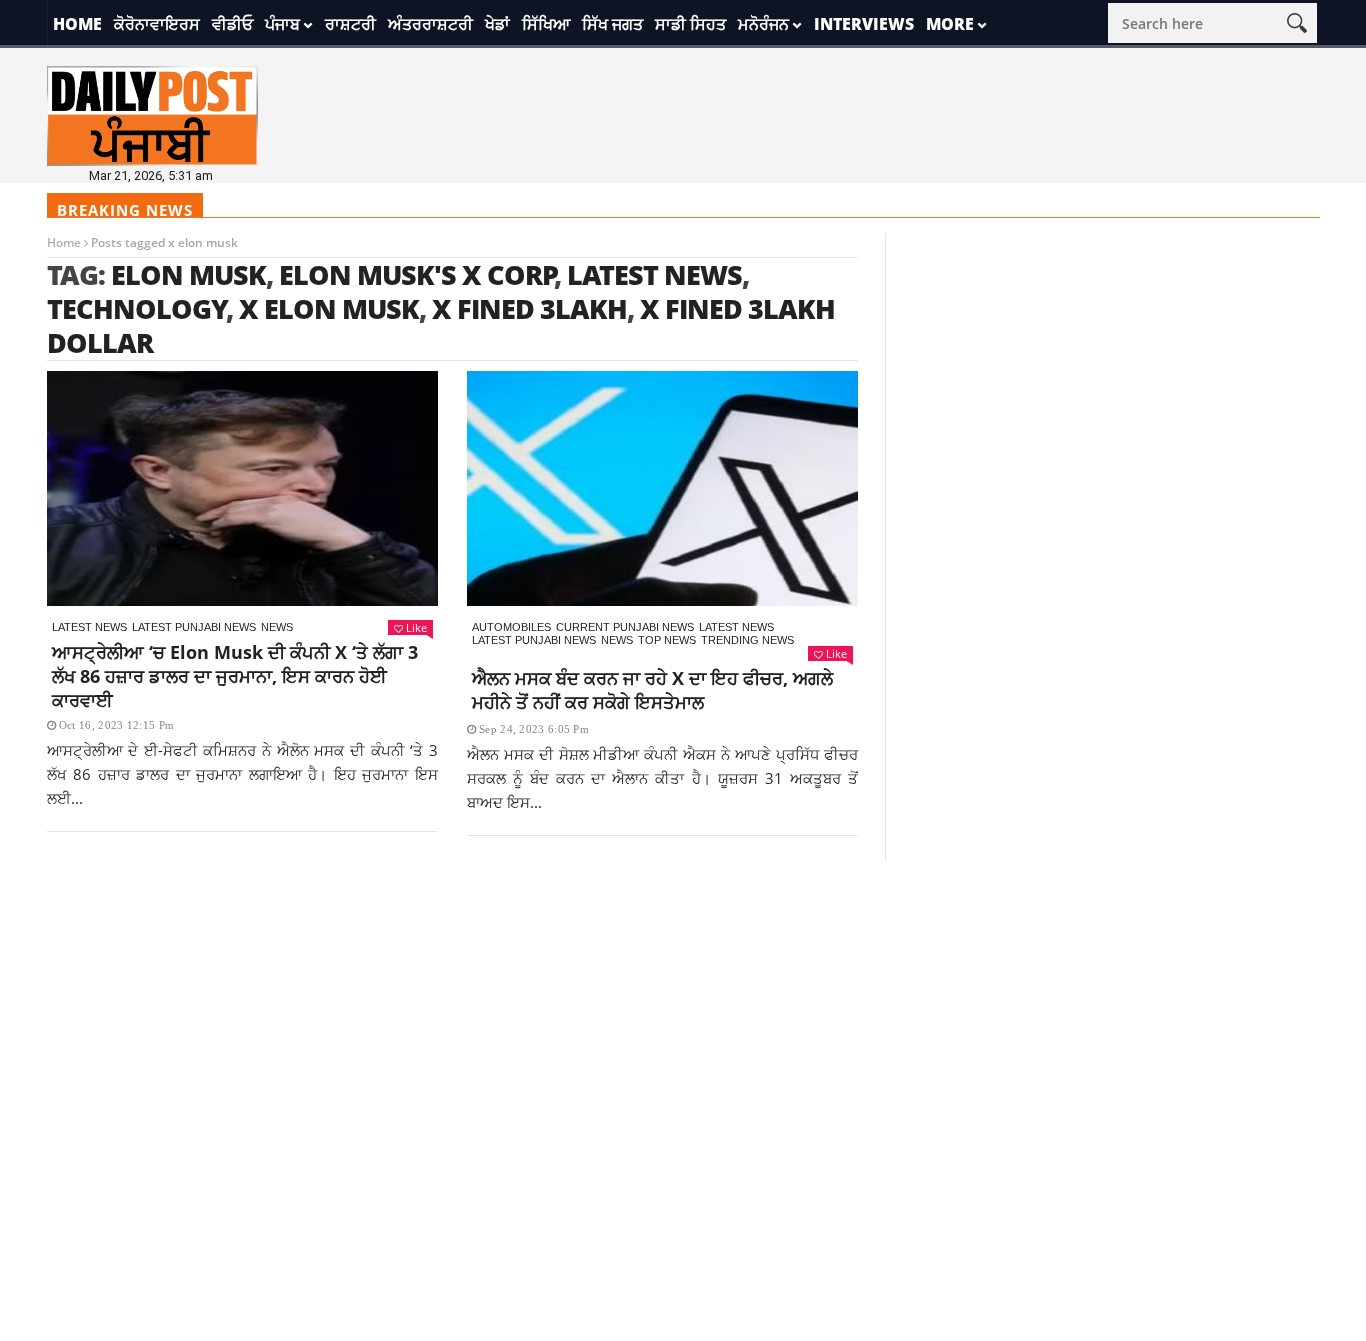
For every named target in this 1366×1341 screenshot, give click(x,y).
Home (77, 24)
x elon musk (329, 308)
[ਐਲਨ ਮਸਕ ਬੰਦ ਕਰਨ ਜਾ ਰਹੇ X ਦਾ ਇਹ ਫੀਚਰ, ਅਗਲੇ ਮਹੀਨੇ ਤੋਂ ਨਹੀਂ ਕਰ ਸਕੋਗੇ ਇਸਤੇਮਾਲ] (662, 488)
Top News (667, 640)
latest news (654, 274)
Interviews (864, 24)
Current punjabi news (625, 627)
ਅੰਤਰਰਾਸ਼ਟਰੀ (430, 24)
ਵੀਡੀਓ (232, 24)
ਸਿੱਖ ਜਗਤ (612, 24)
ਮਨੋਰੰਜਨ (763, 24)
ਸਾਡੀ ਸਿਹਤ (690, 24)
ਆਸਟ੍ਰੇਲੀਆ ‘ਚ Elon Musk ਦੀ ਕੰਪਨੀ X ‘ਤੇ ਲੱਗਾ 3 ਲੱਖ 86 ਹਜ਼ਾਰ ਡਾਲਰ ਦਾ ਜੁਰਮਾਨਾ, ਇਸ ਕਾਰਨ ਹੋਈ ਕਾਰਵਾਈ (235, 676)
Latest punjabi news (194, 627)
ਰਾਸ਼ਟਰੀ (350, 24)
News (277, 627)
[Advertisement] (683, 1001)
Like (416, 627)
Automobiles (511, 627)
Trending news (747, 640)
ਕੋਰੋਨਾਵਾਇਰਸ (157, 24)
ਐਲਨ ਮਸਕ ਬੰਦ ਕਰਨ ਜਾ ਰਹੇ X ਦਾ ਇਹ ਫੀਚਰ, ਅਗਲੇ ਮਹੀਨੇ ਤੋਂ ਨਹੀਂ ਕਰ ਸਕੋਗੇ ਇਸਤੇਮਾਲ (652, 690)
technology (137, 308)
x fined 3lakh (529, 308)
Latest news (89, 627)
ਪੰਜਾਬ (282, 24)
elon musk (188, 274)
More (950, 24)
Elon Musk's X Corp (417, 274)
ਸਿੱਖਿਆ (546, 24)
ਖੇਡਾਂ (497, 24)
